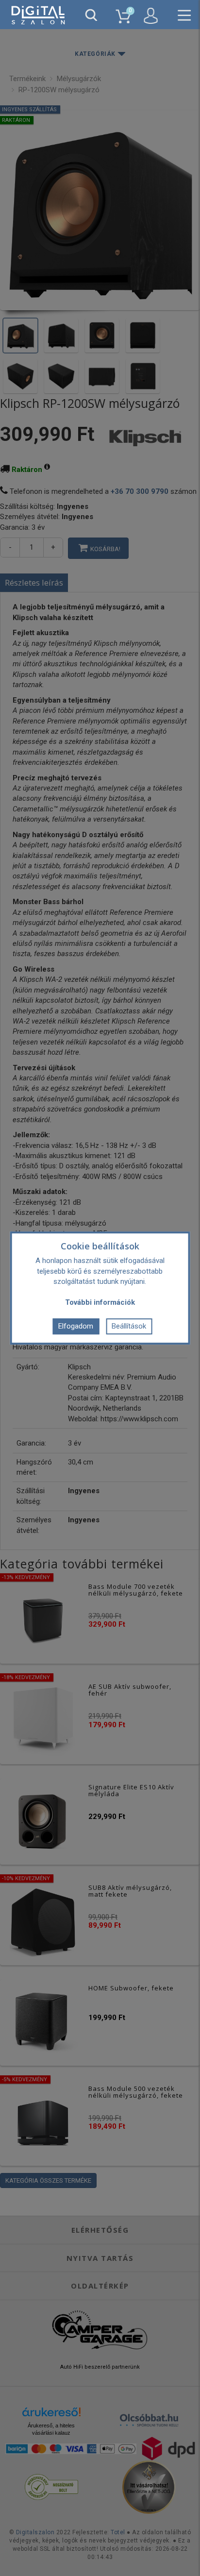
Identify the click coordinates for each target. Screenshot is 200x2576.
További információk (100, 1302)
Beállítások (129, 1326)
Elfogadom (76, 1326)
